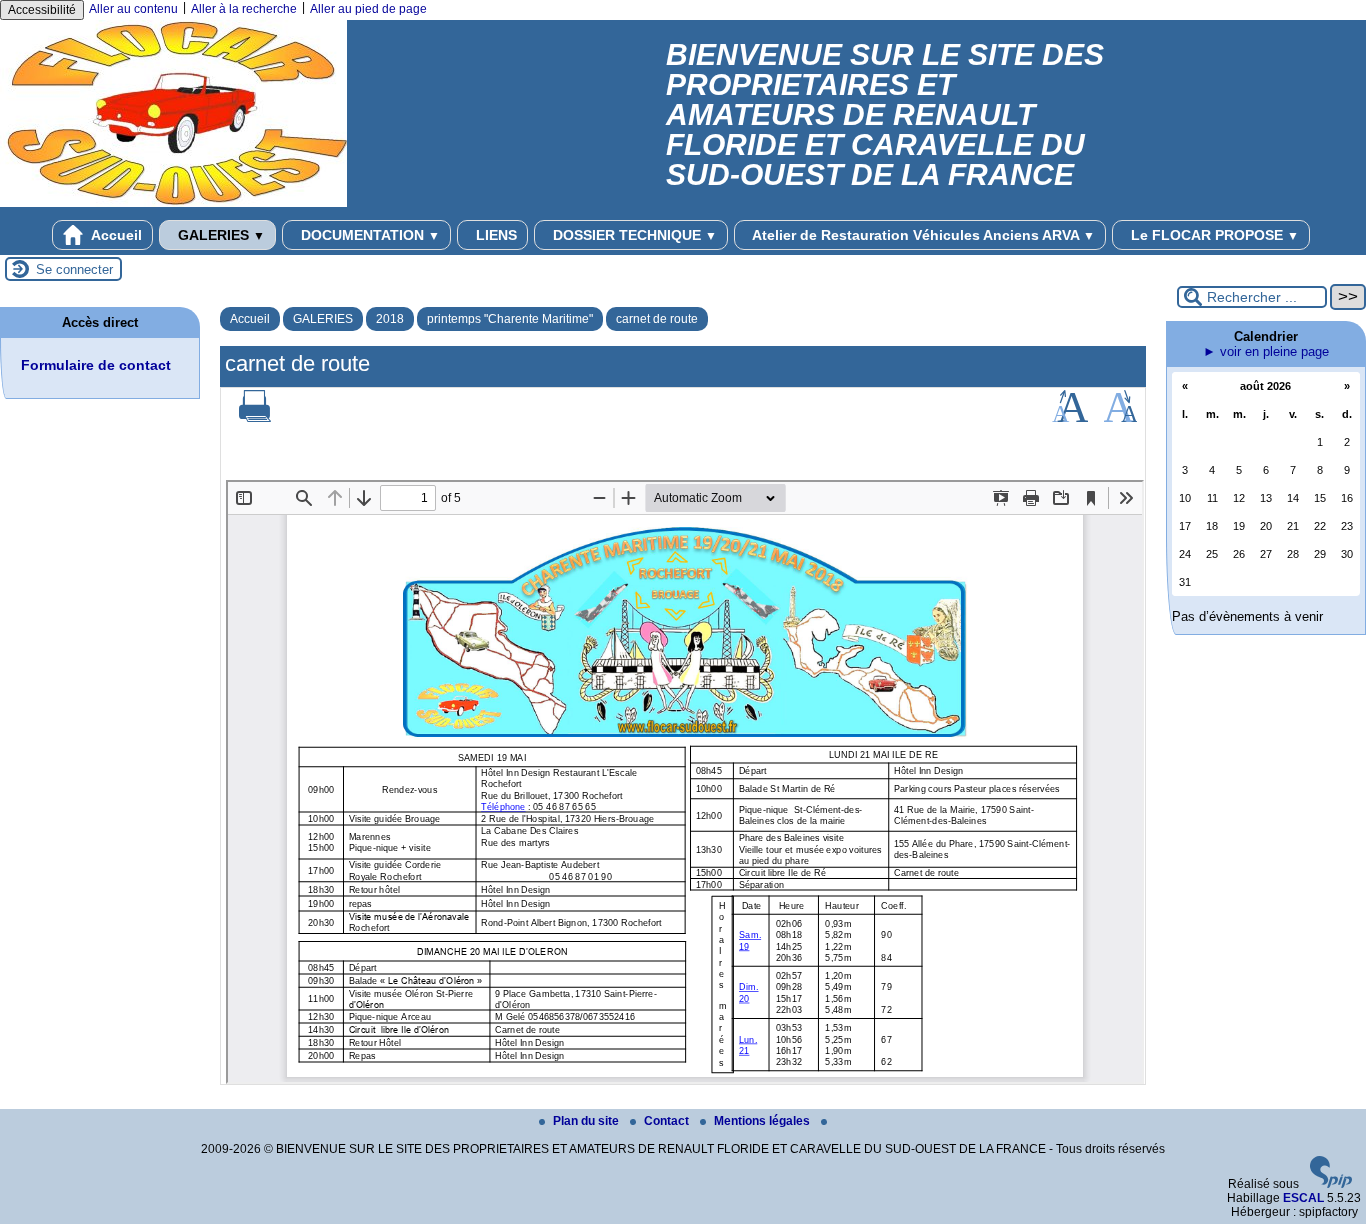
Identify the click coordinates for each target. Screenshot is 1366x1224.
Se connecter (74, 269)
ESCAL (1303, 1198)
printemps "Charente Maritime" (510, 319)
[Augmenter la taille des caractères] (1070, 418)
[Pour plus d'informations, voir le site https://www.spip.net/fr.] (1331, 1184)
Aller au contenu (133, 9)
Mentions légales (763, 1121)
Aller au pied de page (368, 9)
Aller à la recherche (244, 9)
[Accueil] (173, 203)
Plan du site (587, 1121)
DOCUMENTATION (368, 235)
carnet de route (657, 319)
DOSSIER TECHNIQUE (633, 235)
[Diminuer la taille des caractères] (1120, 418)
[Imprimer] (255, 418)
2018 (390, 319)
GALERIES (219, 235)
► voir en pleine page (1266, 351)
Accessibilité (42, 10)
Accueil (115, 235)
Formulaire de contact (96, 365)
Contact (668, 1121)
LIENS (494, 235)
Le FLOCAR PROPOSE (1213, 235)
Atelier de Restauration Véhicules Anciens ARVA (922, 235)
